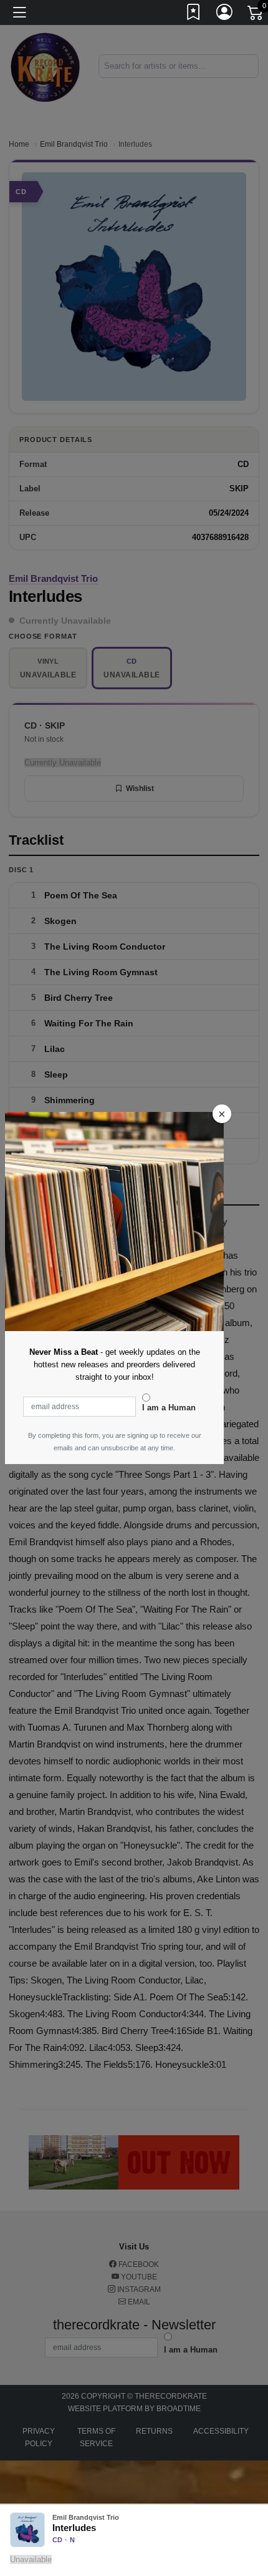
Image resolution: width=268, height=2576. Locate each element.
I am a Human (169, 1408)
